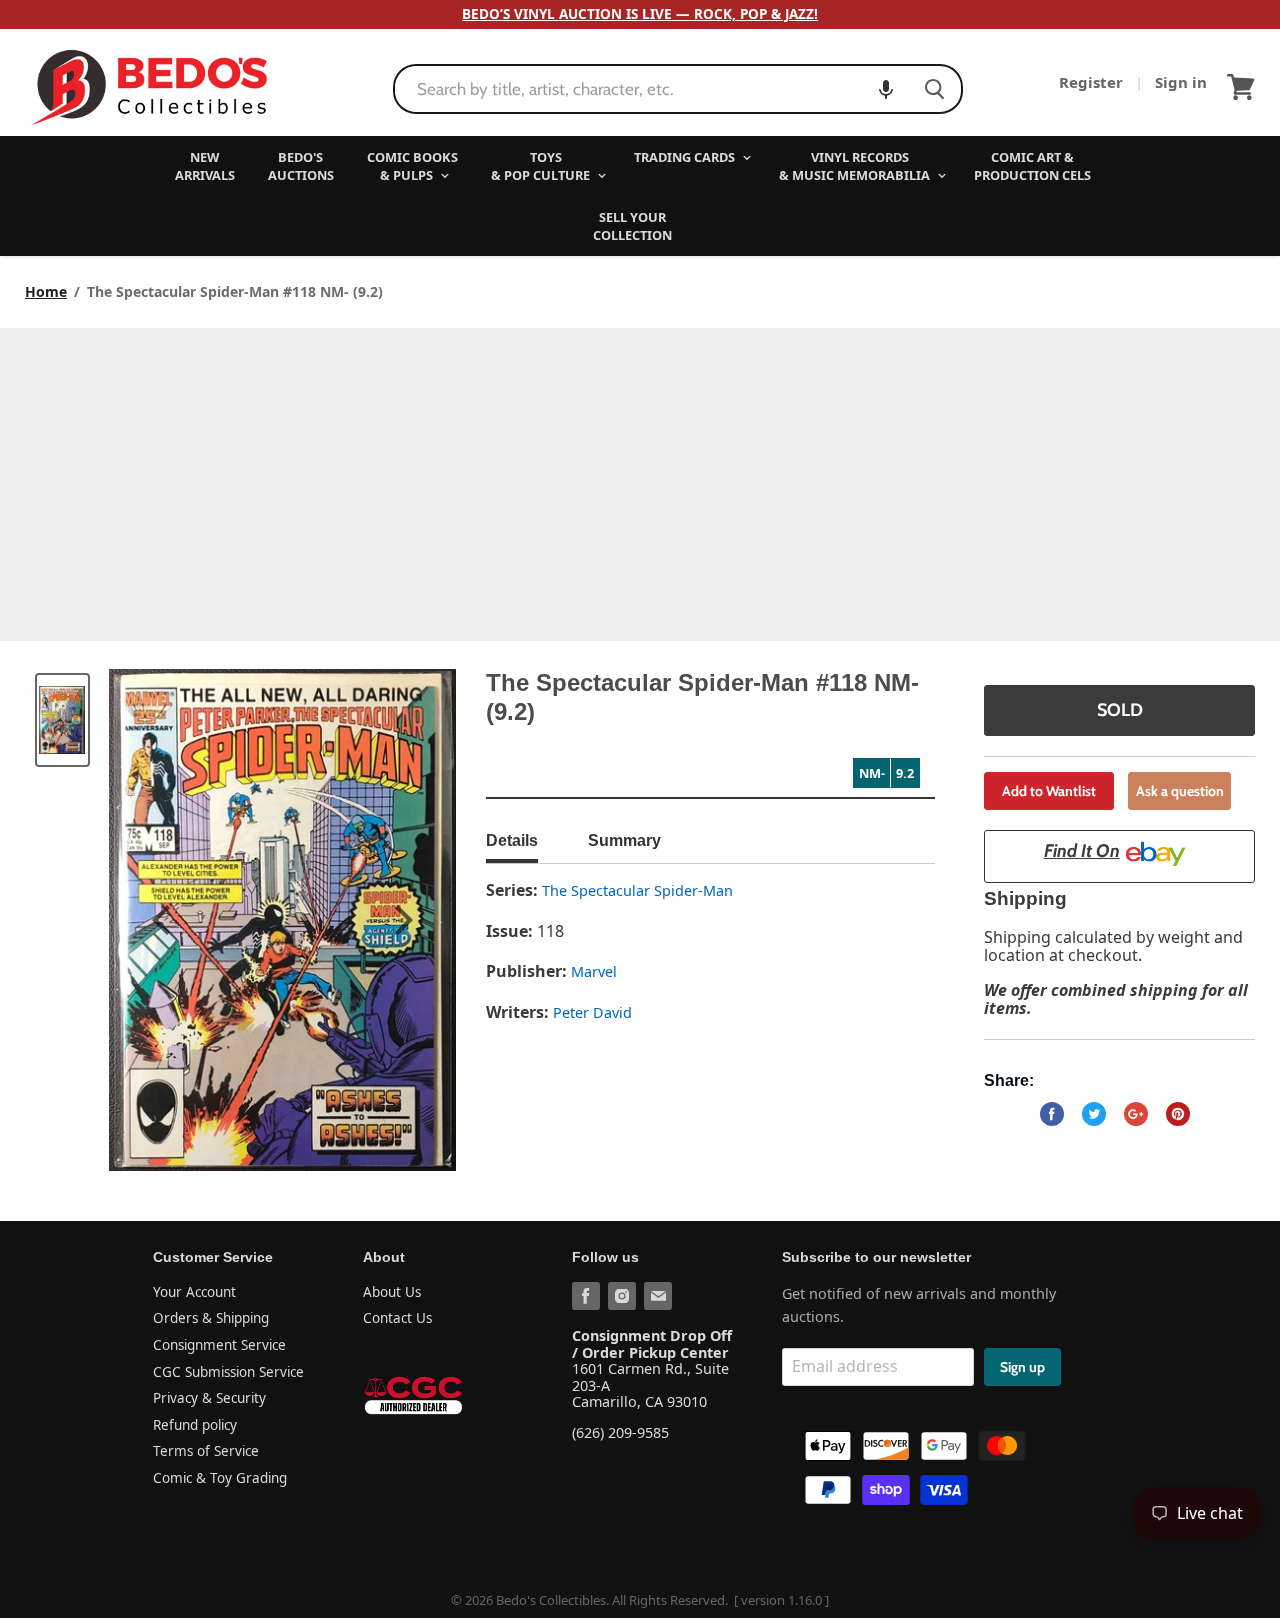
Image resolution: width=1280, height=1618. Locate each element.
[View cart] (1241, 87)
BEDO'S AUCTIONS (301, 166)
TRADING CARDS (686, 157)
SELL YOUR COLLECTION (632, 226)
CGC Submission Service (228, 1372)
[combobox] (651, 89)
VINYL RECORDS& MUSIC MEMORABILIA (856, 166)
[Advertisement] (640, 478)
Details (512, 840)
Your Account (194, 1292)
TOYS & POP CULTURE (542, 166)
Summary (624, 840)
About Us (392, 1292)
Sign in (1181, 82)
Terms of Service (206, 1451)
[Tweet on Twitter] (1094, 1114)
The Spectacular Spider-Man (637, 890)
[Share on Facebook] (1052, 1114)
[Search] (934, 89)
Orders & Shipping (211, 1318)
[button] (886, 89)
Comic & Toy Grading (220, 1478)
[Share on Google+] (1136, 1114)
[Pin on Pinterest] (1178, 1114)
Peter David (592, 1012)
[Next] (401, 920)
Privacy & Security (209, 1398)
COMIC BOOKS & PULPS (412, 166)
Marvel (594, 971)
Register (1093, 82)
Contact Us (397, 1318)
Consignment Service (219, 1345)
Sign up (1022, 1367)
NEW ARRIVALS (205, 166)
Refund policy (195, 1425)
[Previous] (164, 920)
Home (46, 292)
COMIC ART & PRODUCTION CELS (1032, 166)
